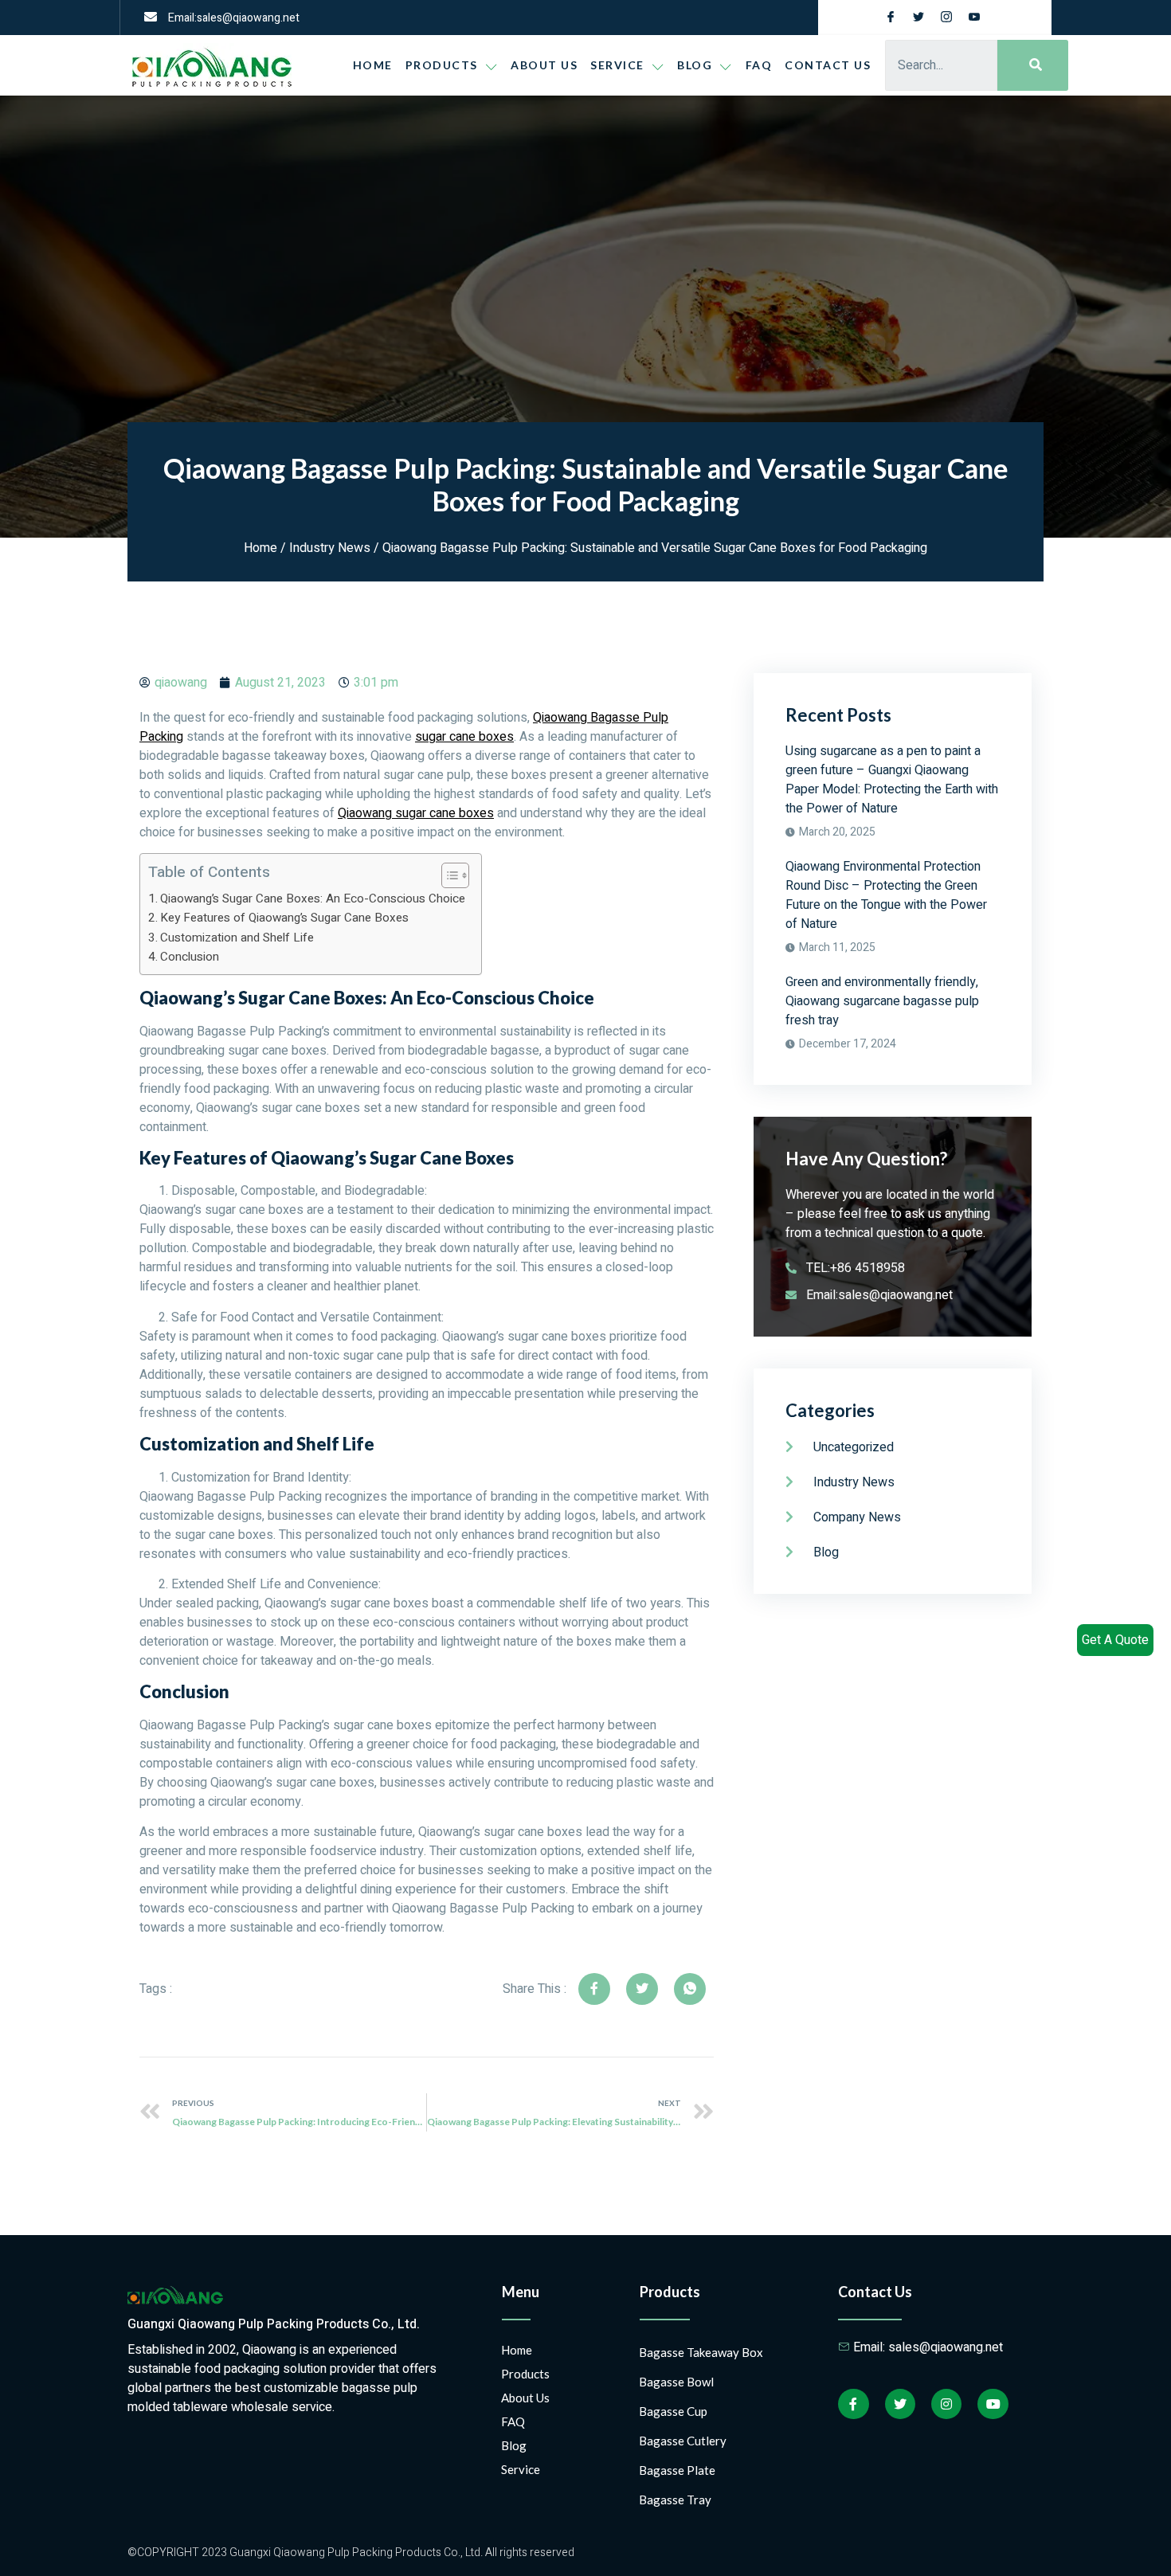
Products (442, 65)
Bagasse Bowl (676, 2382)
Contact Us (828, 65)
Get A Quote (1115, 1640)
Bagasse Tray (675, 2500)
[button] (447, 875)
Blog (514, 2445)
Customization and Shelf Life (237, 938)
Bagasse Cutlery (683, 2441)
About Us (544, 65)
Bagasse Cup (673, 2411)
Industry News (330, 548)
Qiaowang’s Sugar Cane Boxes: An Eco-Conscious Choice (313, 898)
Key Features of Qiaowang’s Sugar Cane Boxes (284, 918)
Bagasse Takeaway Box (701, 2352)
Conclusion (190, 957)
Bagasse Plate (677, 2470)
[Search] (1033, 65)
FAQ (759, 65)
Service (617, 65)
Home (373, 65)
